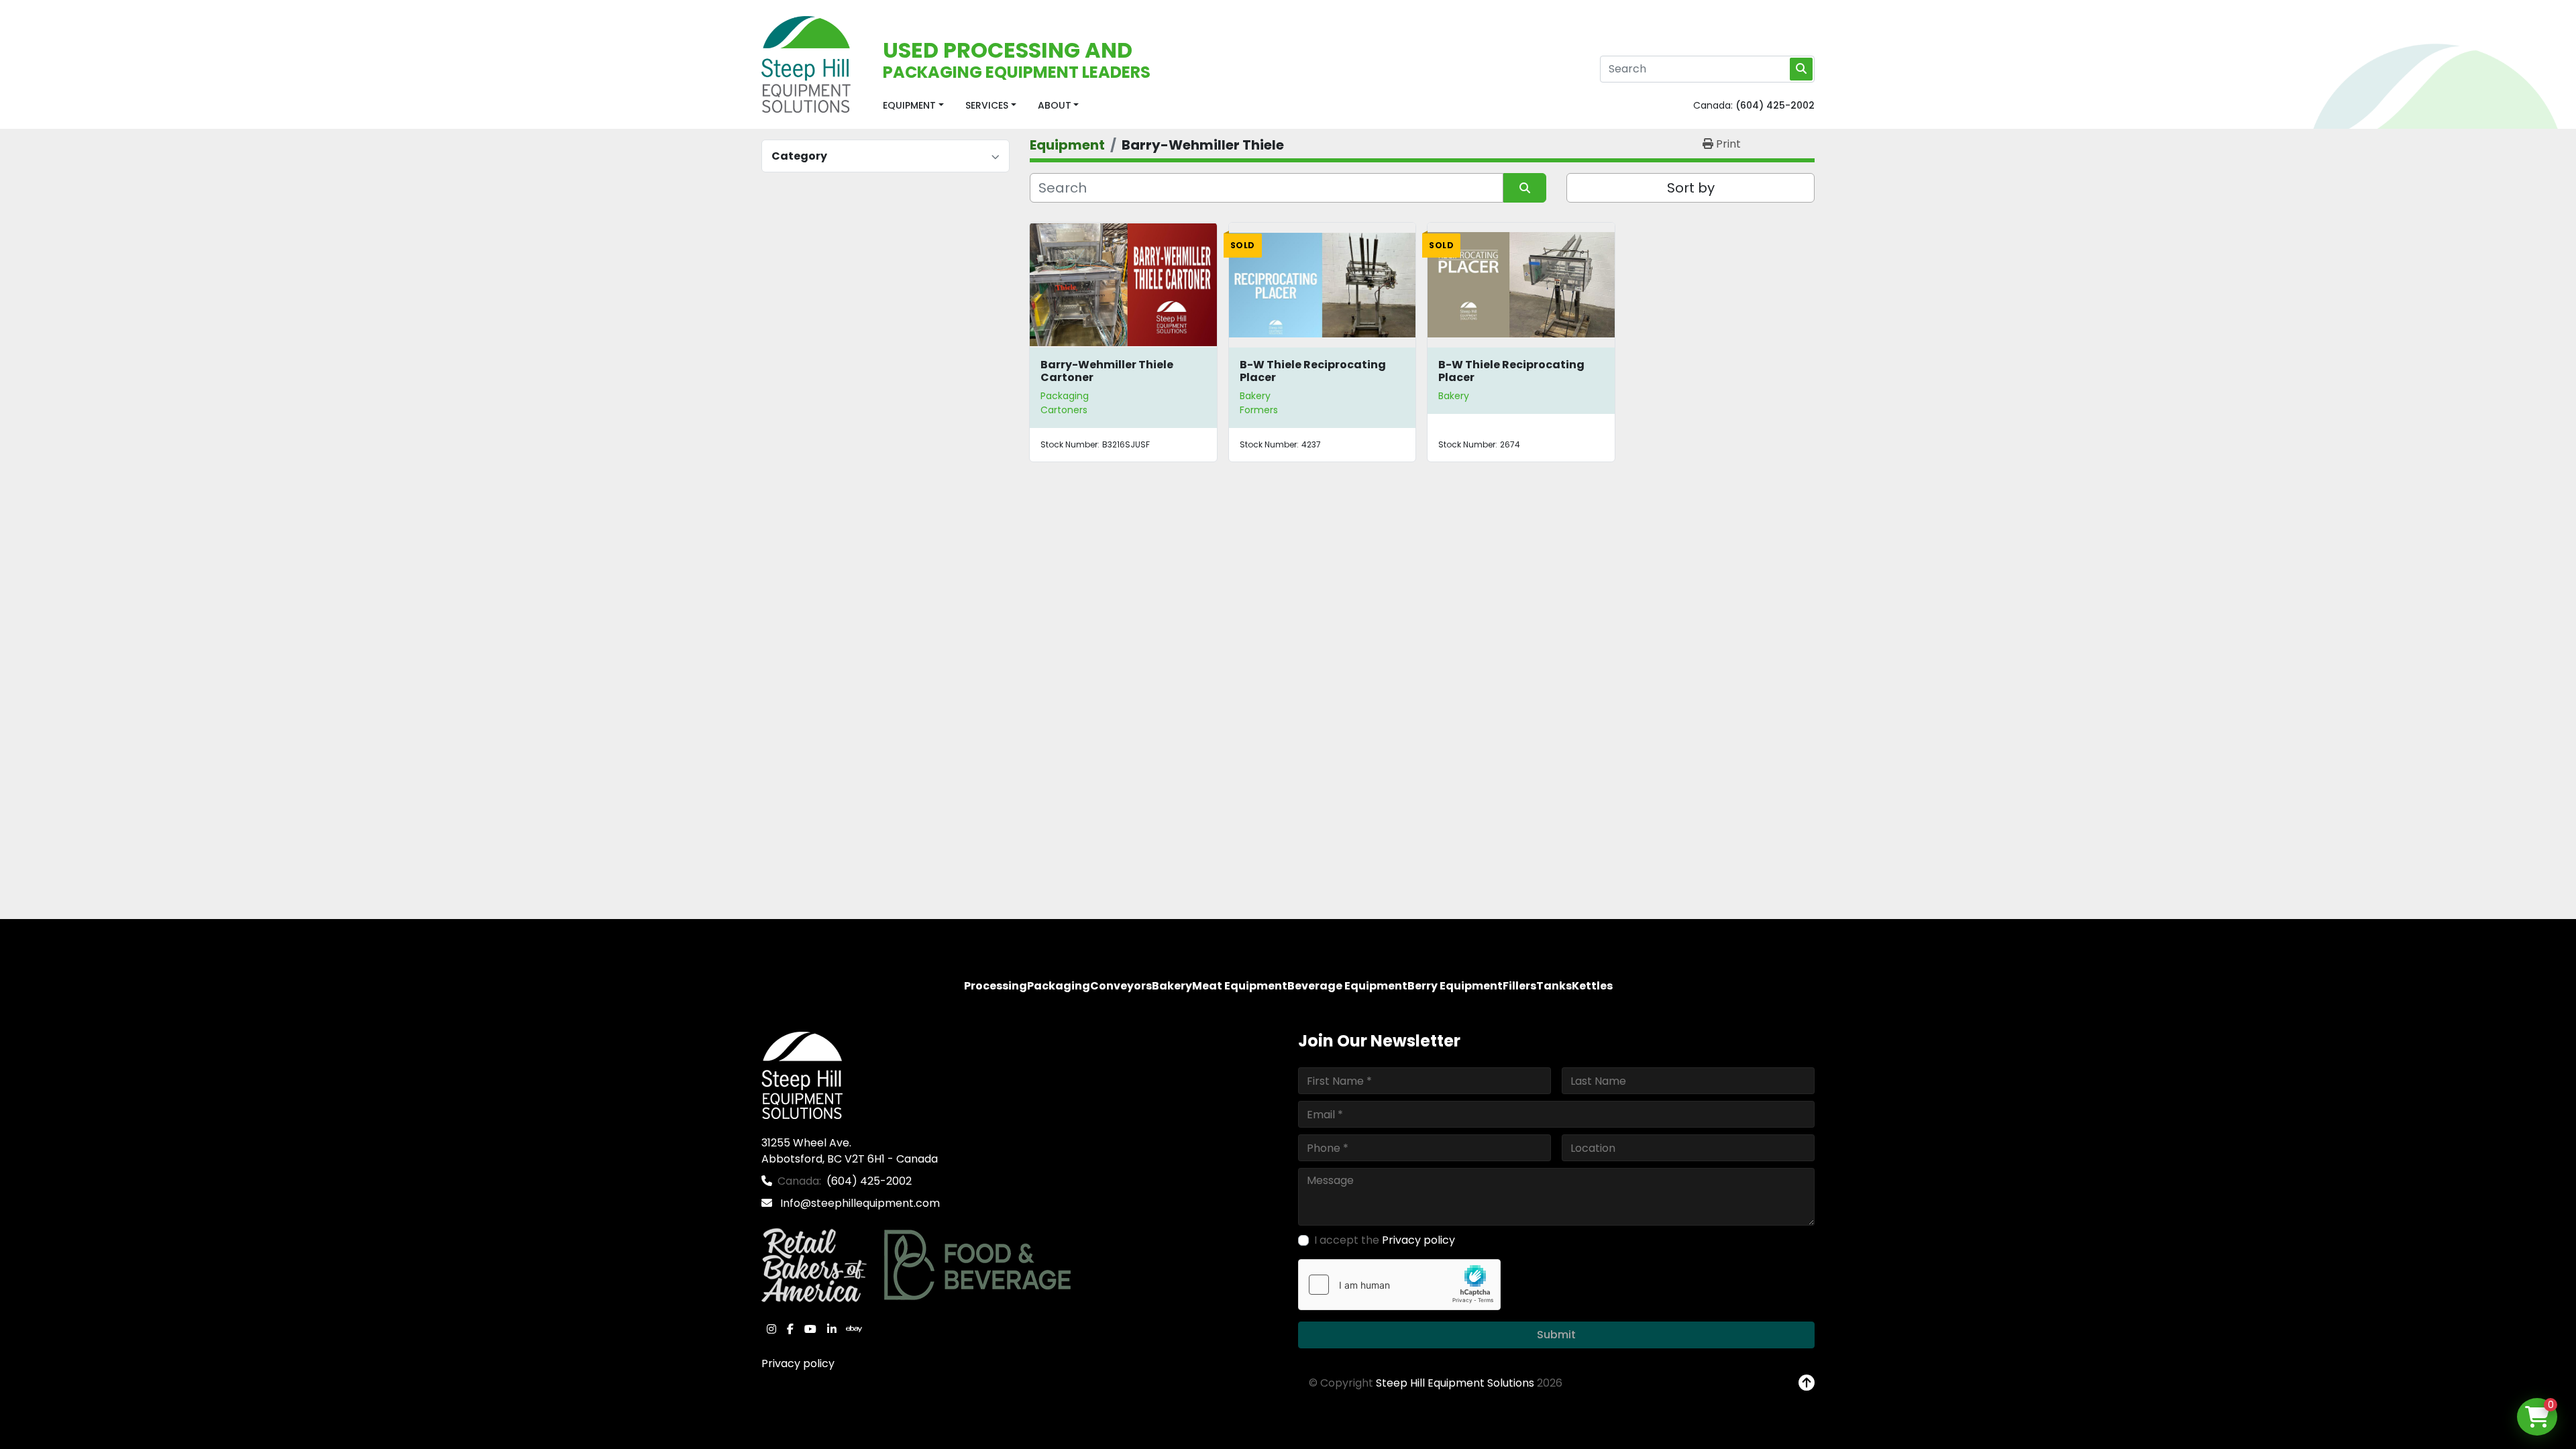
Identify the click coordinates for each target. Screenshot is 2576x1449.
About (1055, 105)
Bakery (1255, 396)
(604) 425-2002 (1775, 105)
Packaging (1065, 396)
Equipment (909, 105)
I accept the (1385, 1240)
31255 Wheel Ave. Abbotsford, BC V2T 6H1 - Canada (850, 1151)
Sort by (1691, 188)
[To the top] (1807, 1383)
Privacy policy (798, 1363)
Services (987, 105)
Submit (1556, 1335)
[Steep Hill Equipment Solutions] (802, 1075)
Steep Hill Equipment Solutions (1455, 1383)
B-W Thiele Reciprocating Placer (1313, 371)
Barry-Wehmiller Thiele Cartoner (1107, 371)
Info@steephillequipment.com (859, 1203)
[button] (913, 106)
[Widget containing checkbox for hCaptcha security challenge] (1399, 1285)
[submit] (1801, 69)
